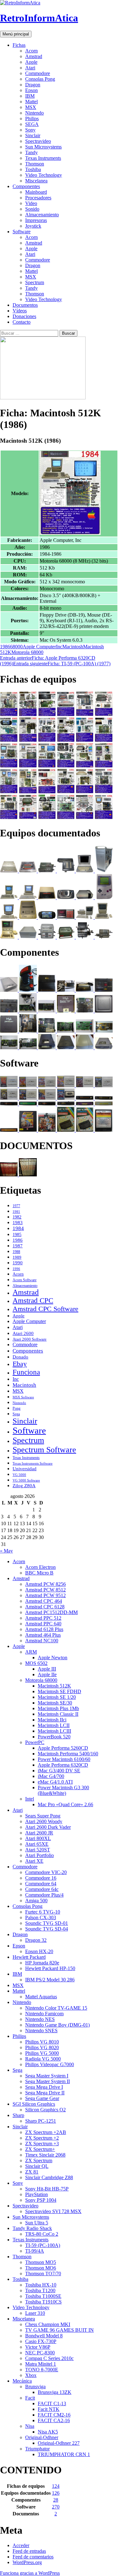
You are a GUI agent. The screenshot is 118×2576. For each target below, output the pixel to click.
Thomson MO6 (41, 2268)
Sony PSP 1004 (41, 2200)
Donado (20, 1357)
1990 (18, 1263)
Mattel (31, 102)
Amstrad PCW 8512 (45, 1590)
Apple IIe (47, 1674)
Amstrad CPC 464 (44, 1601)
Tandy (31, 152)
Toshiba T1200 (40, 2290)
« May (6, 1551)
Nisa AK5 (48, 2432)
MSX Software (23, 1397)
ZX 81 (32, 2172)
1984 (18, 1228)
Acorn (31, 51)
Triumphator (37, 2449)
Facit (30, 2398)
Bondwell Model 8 (44, 2336)
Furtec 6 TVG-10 (43, 1912)
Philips (32, 119)
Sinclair (33, 135)
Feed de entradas (29, 2551)
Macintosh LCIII (54, 1731)
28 (56, 2500)
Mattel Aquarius (41, 1997)
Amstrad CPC (33, 1301)
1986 (5, 647)
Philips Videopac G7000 (50, 2064)
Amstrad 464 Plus (43, 1635)
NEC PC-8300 (40, 2353)
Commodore (38, 73)
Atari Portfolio (39, 1855)
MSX (31, 107)
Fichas (19, 45)
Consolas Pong (40, 79)
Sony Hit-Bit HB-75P (47, 2189)
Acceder (21, 2545)
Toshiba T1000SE (43, 2296)
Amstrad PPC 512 (43, 1618)
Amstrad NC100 (42, 1641)
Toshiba (33, 169)
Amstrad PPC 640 (43, 1624)
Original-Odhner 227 (59, 2443)
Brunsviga (35, 2387)
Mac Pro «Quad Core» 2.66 (65, 1804)
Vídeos (20, 311)
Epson (31, 90)
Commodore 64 (41, 1884)
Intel (30, 1799)
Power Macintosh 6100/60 (64, 1759)
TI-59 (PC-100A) (43, 2245)
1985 (17, 1234)
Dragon (33, 85)
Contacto (22, 322)
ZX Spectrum (39, 2160)
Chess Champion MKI (48, 2324)
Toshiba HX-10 (41, 2285)
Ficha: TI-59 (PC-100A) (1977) (62, 664)
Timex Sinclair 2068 (45, 2155)
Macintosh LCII (54, 1725)
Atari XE (34, 1861)
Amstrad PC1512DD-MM (51, 1612)
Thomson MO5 (41, 2262)
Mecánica (22, 2381)
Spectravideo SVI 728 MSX (53, 2211)
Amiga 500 (36, 1901)
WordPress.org (27, 2562)
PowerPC (35, 1742)
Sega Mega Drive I (44, 2087)
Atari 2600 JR (39, 1833)
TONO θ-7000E (42, 2370)
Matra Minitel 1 (41, 2364)
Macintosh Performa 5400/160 (68, 1754)
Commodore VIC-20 (46, 1872)
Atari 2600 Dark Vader (48, 1827)
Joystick (33, 226)
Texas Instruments (43, 158)
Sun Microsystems (43, 147)
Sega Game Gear (42, 2098)
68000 (16, 647)
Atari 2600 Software (30, 1339)
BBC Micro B (39, 1573)
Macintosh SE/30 (55, 1703)
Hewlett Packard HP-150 (50, 1968)
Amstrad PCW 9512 (45, 1595)
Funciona (26, 1372)
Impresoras (36, 220)
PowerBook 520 (54, 1737)
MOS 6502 (36, 1663)
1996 (16, 1269)
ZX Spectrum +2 (42, 2138)
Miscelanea (36, 181)
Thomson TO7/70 (43, 2274)
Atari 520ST (38, 1850)
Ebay (20, 1364)
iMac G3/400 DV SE (59, 1771)
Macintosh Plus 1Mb (58, 1708)
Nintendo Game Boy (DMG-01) (57, 2025)
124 (56, 2486)
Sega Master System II (48, 2081)
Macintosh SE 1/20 (57, 1697)
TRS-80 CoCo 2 (42, 2234)
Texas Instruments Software (33, 1463)
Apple (31, 62)
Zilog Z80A (24, 1486)
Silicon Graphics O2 (45, 2110)
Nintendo (34, 113)
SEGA (32, 124)
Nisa (30, 2426)
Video (31, 203)
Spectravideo (38, 141)
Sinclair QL (37, 2166)
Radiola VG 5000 (43, 2059)
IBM (30, 96)
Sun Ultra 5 (37, 2223)
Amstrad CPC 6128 (45, 1607)
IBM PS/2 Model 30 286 (50, 1980)
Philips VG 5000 (42, 2053)
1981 (16, 1212)
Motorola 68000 (27, 652)
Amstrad (34, 56)
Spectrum (35, 282)
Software (22, 232)
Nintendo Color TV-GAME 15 (56, 2008)
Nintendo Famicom (44, 2014)
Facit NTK (49, 2409)
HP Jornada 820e (42, 1963)
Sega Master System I (47, 2076)
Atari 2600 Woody (44, 1821)
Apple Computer (39, 647)
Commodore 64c (42, 1889)
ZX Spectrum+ (40, 2149)
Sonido (32, 209)
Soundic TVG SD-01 (47, 1923)
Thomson (35, 164)
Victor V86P (38, 2347)
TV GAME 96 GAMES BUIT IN (59, 2330)
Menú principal (16, 34)
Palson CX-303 (41, 1917)
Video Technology (44, 175)
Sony (30, 130)
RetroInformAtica (39, 18)
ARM (31, 1652)
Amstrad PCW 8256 (45, 1584)
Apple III (47, 1669)
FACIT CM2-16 (54, 2415)
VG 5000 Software (26, 1480)
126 (56, 2493)
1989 (17, 1257)
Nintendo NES (40, 2019)
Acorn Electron (40, 1567)
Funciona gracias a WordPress (30, 2573)
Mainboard (36, 192)
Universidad (25, 1469)
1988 (16, 1252)
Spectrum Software (44, 1450)
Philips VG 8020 (42, 2047)
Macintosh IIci (52, 1720)
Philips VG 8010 (42, 2042)
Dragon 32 (36, 1940)
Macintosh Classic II (58, 1714)
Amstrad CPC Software (45, 1309)
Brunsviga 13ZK (55, 2392)
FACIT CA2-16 (54, 2420)
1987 (18, 1246)
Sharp (18, 2115)
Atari (30, 68)
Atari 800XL (38, 1838)
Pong (17, 1408)
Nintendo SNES (41, 2031)
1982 (17, 1217)
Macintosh (73, 647)
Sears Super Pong (43, 1816)
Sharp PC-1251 (41, 2121)
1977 (16, 1206)
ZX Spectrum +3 (42, 2144)
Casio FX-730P (41, 2341)
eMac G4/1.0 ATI (55, 1782)
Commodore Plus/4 (44, 1895)
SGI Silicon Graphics (34, 2104)
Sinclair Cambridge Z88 (49, 2177)
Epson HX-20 (39, 1951)
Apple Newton (53, 1658)
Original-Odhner (42, 2437)
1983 (18, 1222)
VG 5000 (19, 1475)
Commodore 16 (41, 1878)
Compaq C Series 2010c (49, 2358)
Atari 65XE (37, 1844)
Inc (59, 647)
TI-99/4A (35, 2251)
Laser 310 (35, 2313)
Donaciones (24, 316)
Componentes (26, 186)
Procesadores (38, 198)
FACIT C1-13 (52, 2403)
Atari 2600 (23, 1333)
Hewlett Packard (29, 1957)
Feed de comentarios (33, 2557)
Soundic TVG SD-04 (47, 1929)
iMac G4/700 (51, 1776)
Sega (16, 1414)
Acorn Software (25, 1280)
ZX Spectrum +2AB (46, 2132)
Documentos (25, 305)
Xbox (31, 2375)
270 (56, 2507)
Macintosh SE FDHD (59, 1691)
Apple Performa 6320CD (63, 1765)
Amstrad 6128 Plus (44, 1629)
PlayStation (37, 2194)
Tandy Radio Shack (32, 2228)
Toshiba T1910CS (43, 2302)
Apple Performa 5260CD (63, 1748)
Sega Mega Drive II (45, 2093)
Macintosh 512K (54, 1686)
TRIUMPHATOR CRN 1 (64, 2454)
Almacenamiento (42, 215)
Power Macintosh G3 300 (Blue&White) (63, 1790)
